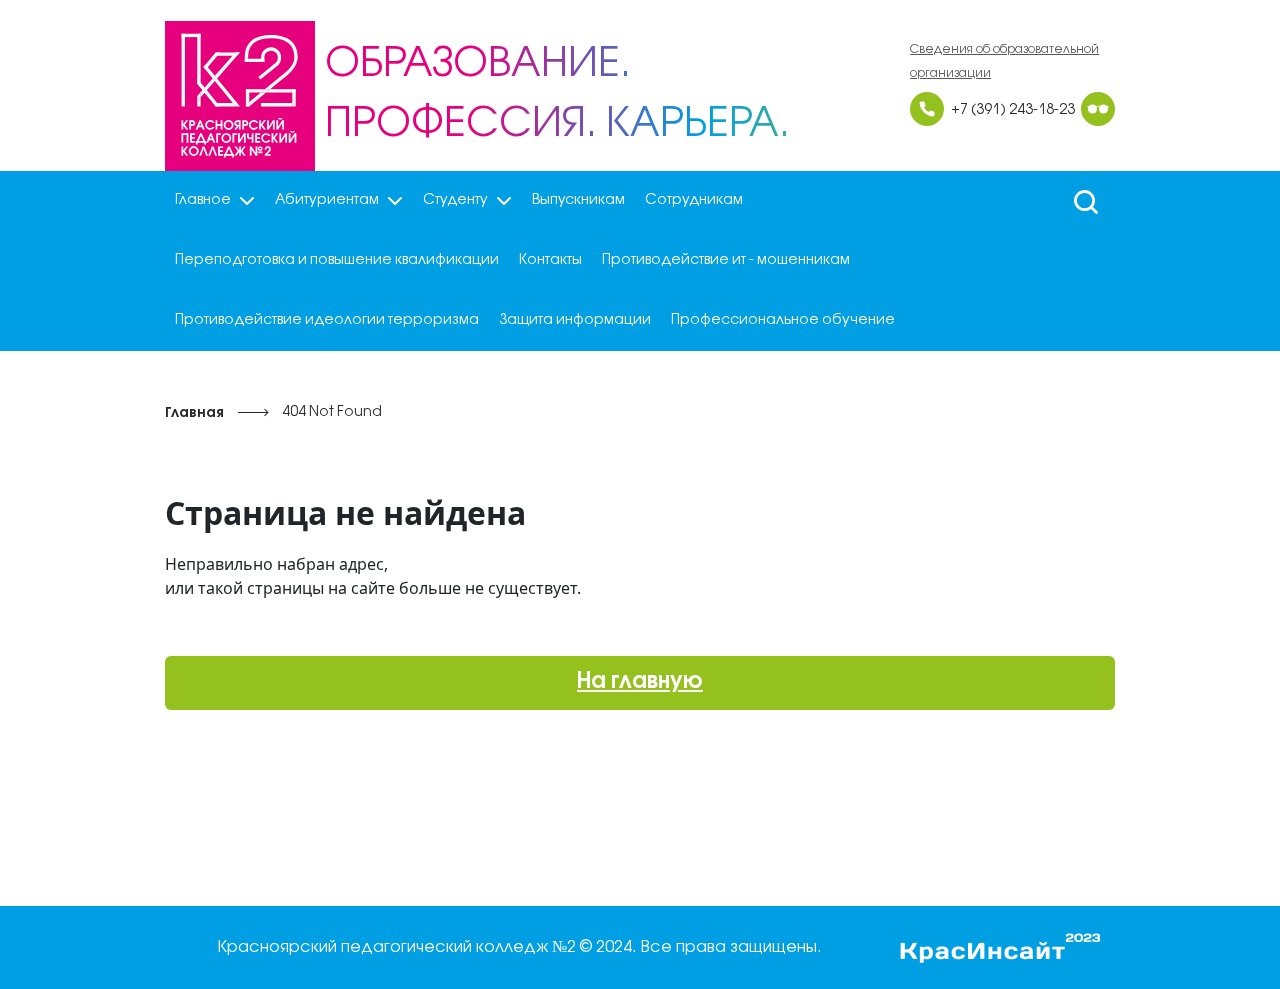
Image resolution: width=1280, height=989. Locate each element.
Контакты (550, 260)
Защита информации (575, 320)
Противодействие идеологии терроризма (327, 320)
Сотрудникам (694, 200)
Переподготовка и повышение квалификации (337, 260)
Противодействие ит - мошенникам (726, 260)
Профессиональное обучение (783, 320)
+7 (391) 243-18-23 (1013, 110)
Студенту (455, 200)
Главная (194, 413)
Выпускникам (578, 200)
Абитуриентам (327, 200)
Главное (203, 200)
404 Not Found (332, 412)
